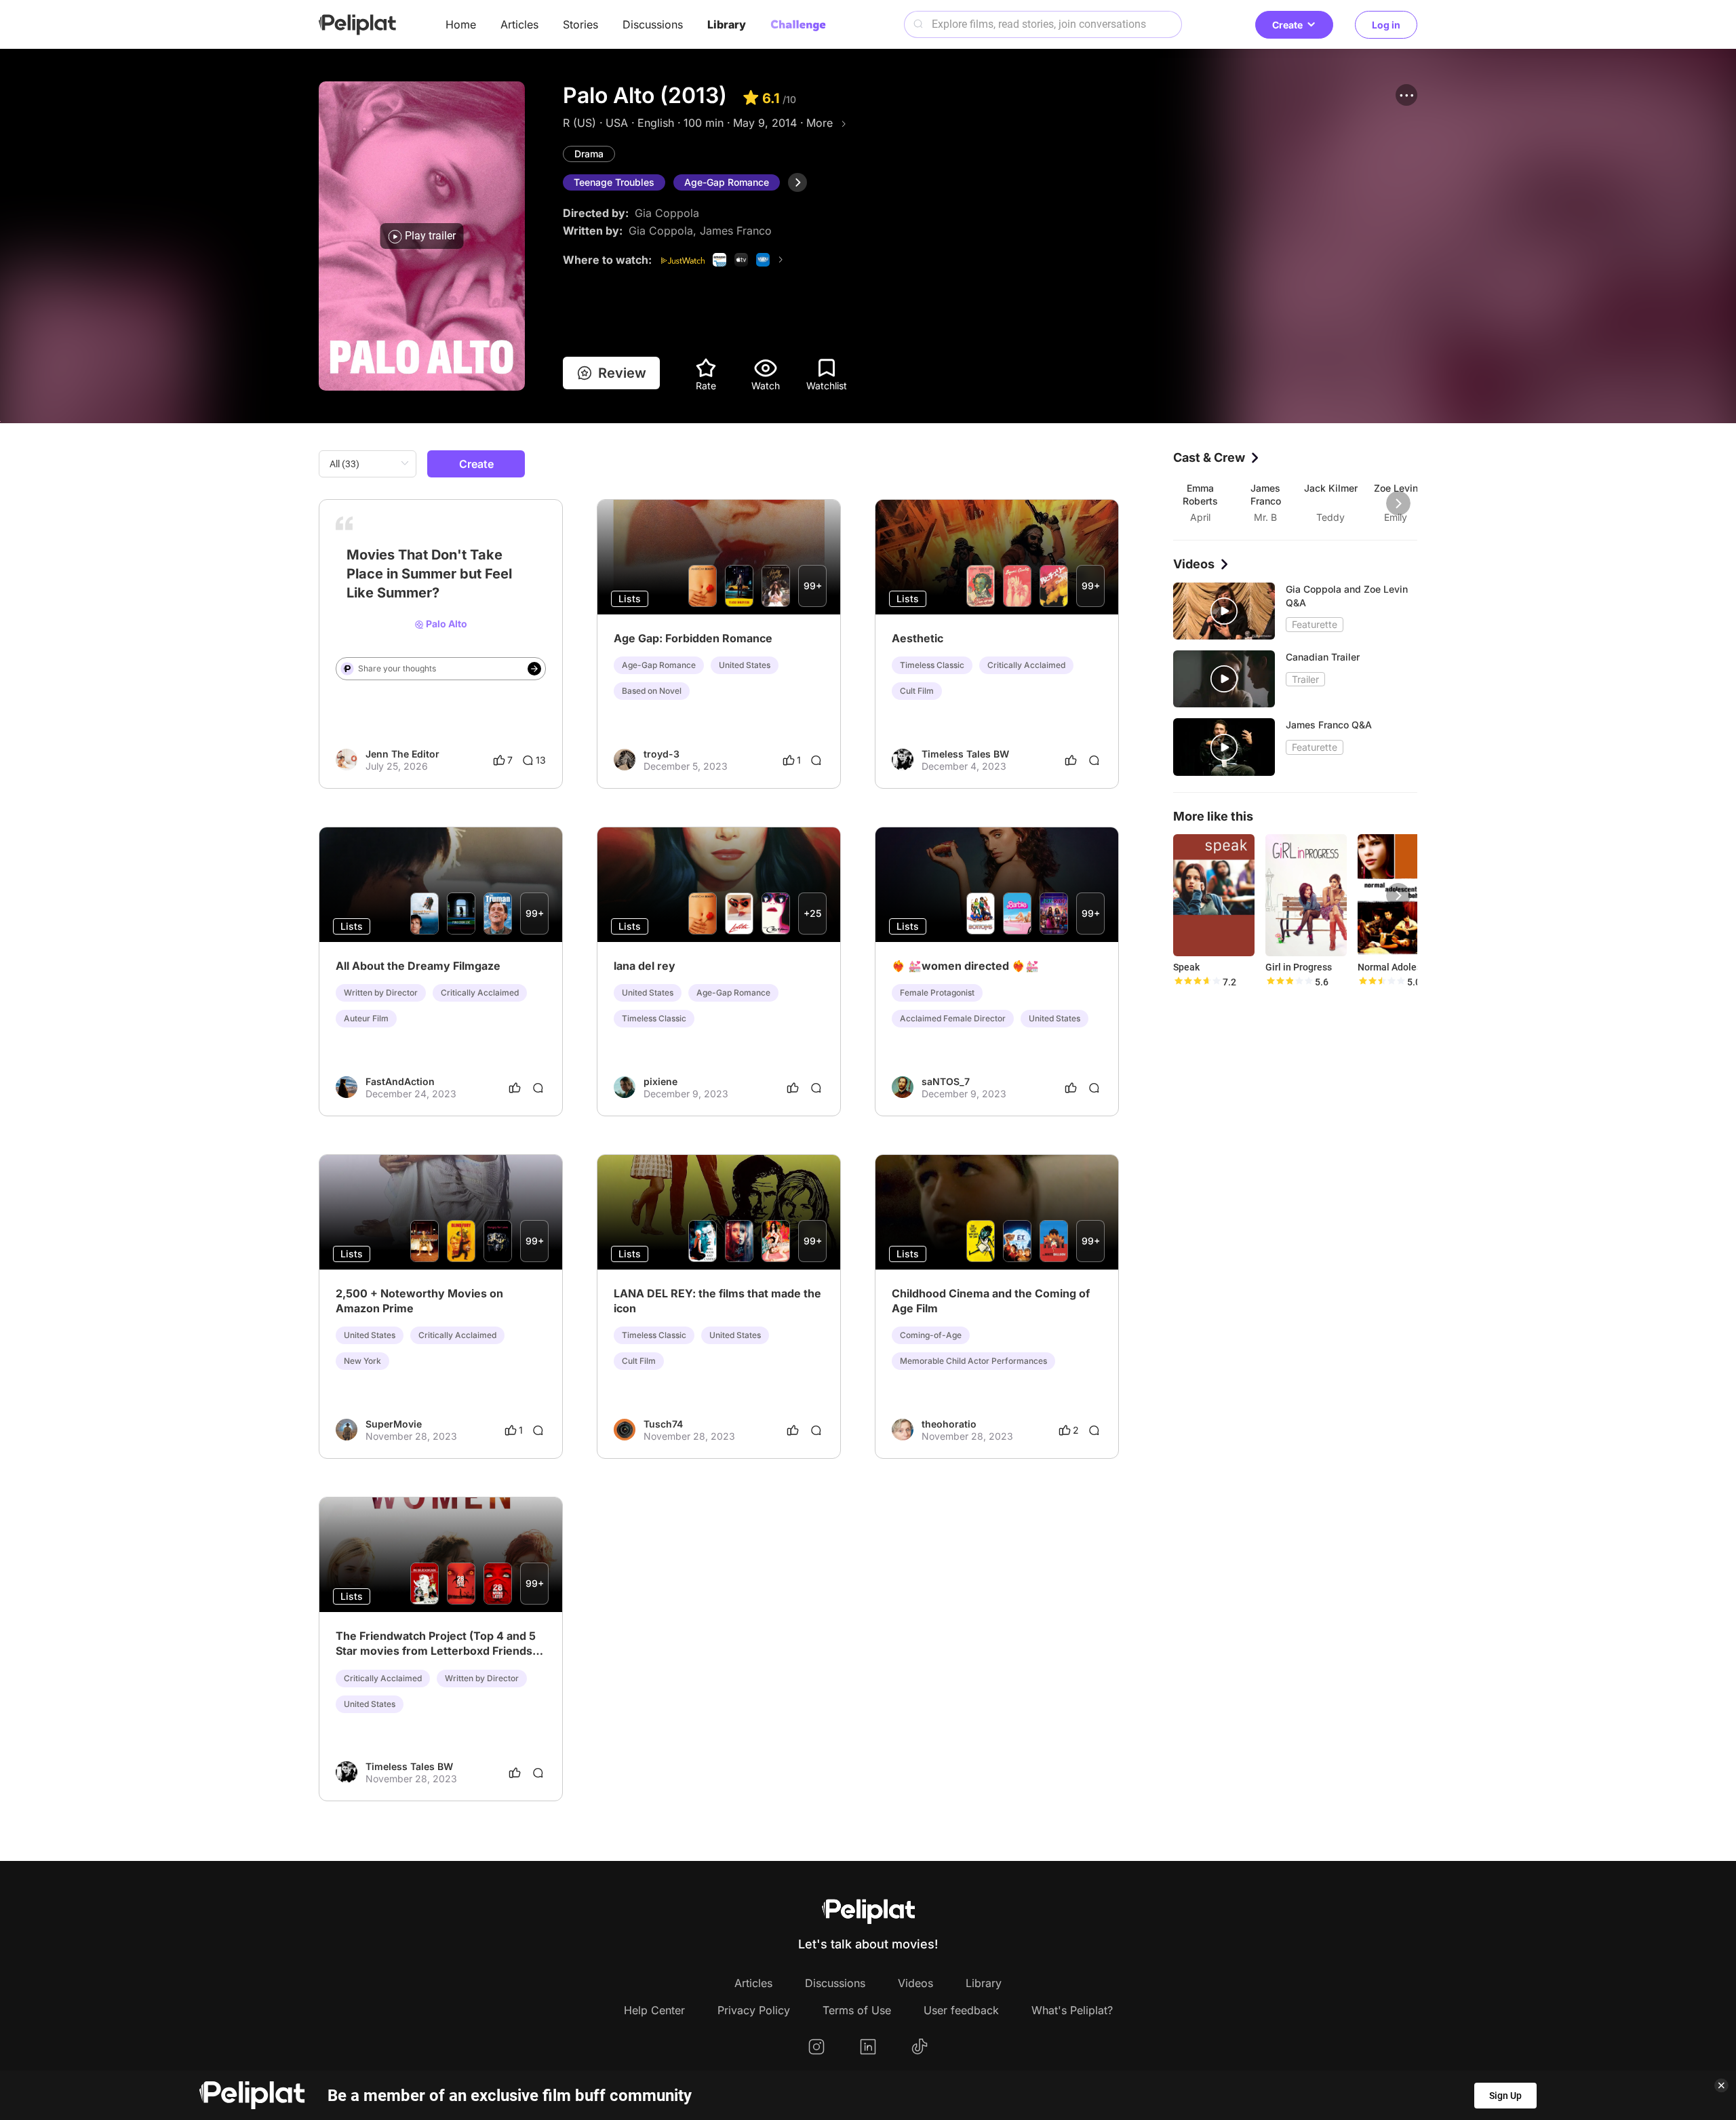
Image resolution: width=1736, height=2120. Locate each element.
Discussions (653, 24)
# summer (441, 587)
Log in (1386, 25)
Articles (519, 24)
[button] (1406, 95)
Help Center (654, 2010)
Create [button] (1287, 25)
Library (727, 24)
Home (461, 24)
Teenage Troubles (614, 182)
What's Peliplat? (1072, 2010)
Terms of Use (857, 2010)
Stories (580, 24)
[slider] (1197, 982)
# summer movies (375, 587)
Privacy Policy (754, 2010)
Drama (589, 154)
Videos (915, 1983)
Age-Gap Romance (727, 182)
